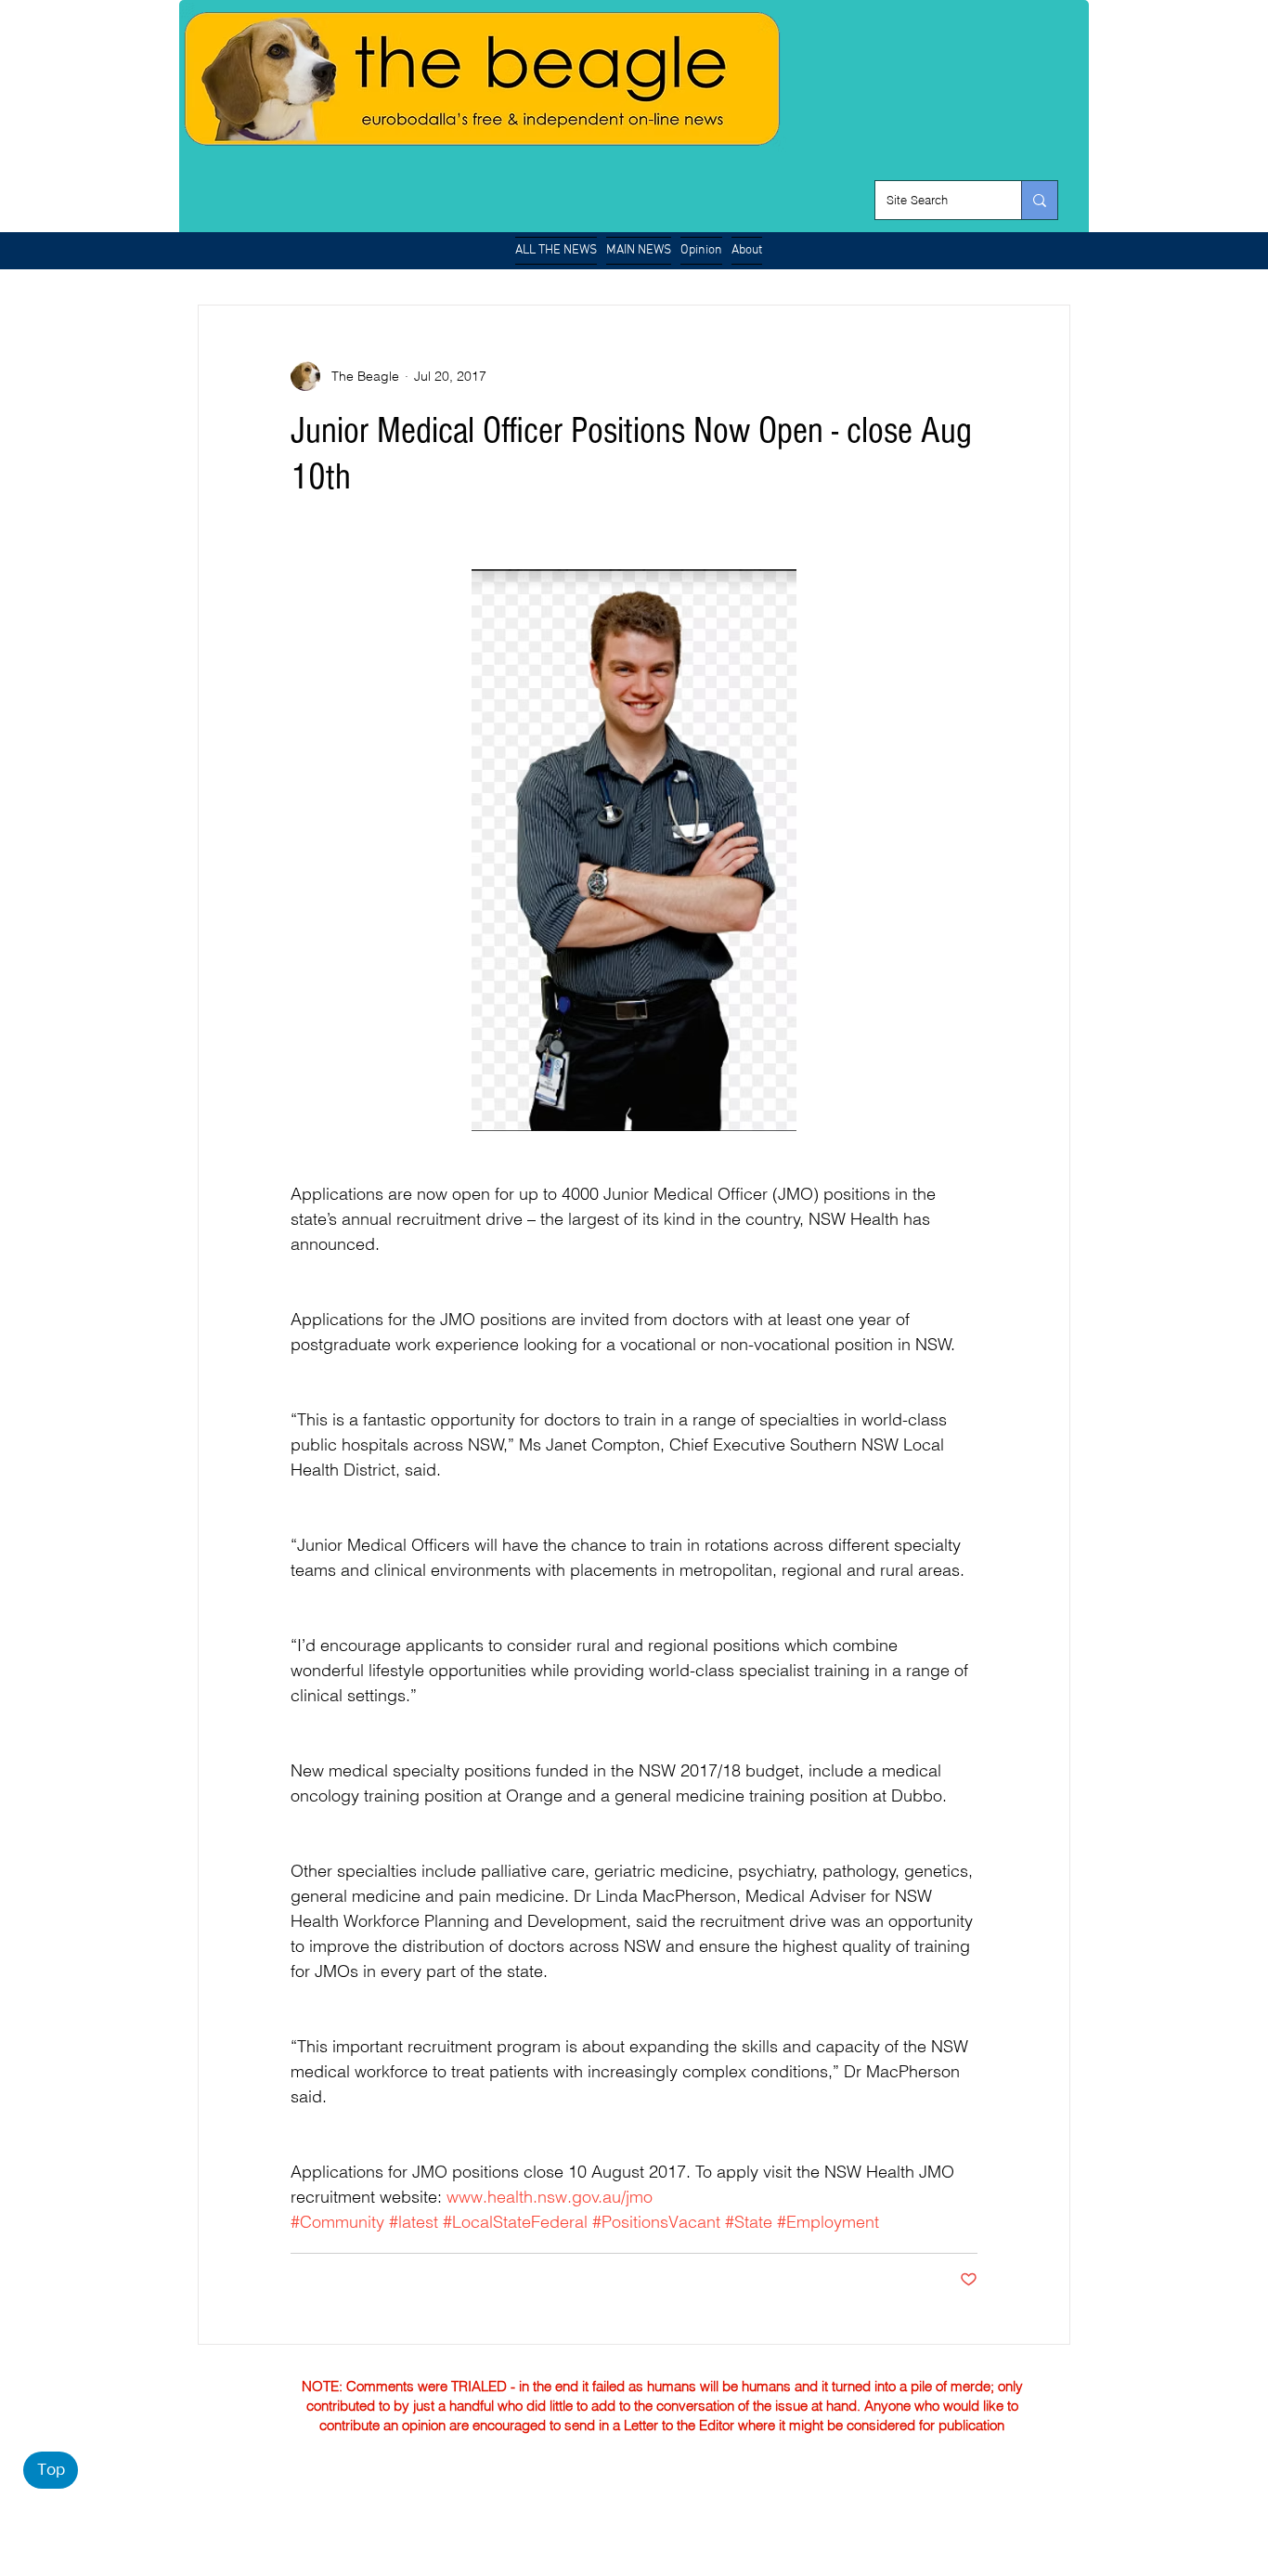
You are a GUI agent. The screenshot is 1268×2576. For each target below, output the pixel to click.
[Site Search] (1039, 200)
